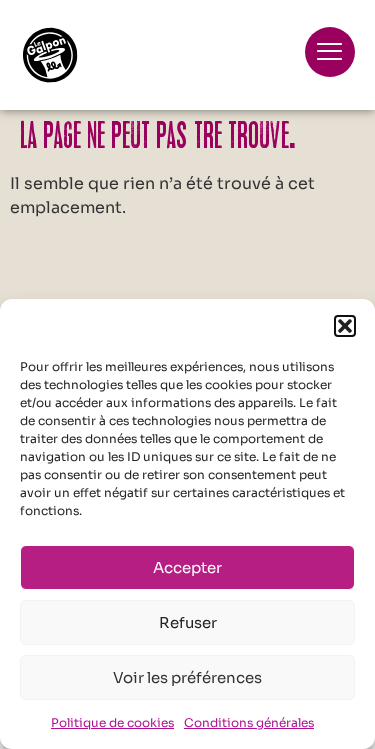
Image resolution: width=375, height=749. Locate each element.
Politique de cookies (112, 722)
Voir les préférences (187, 677)
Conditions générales (249, 722)
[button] (345, 326)
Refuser (188, 622)
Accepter (187, 567)
